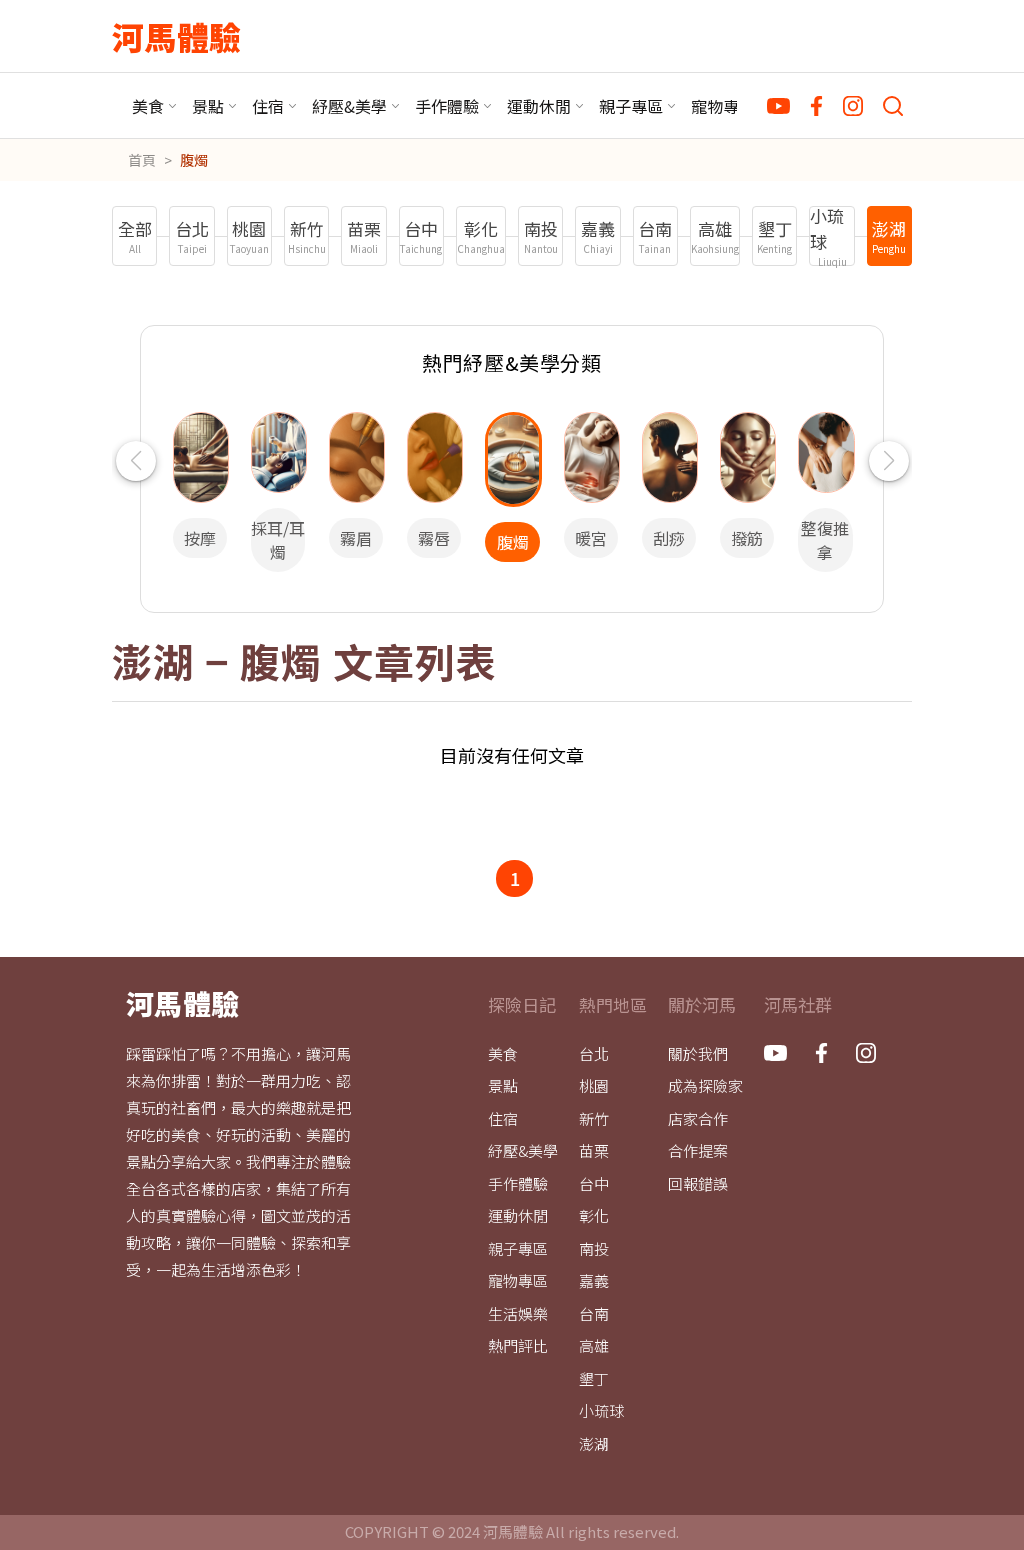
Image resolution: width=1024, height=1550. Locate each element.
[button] (135, 461)
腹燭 (194, 160)
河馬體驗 (176, 36)
